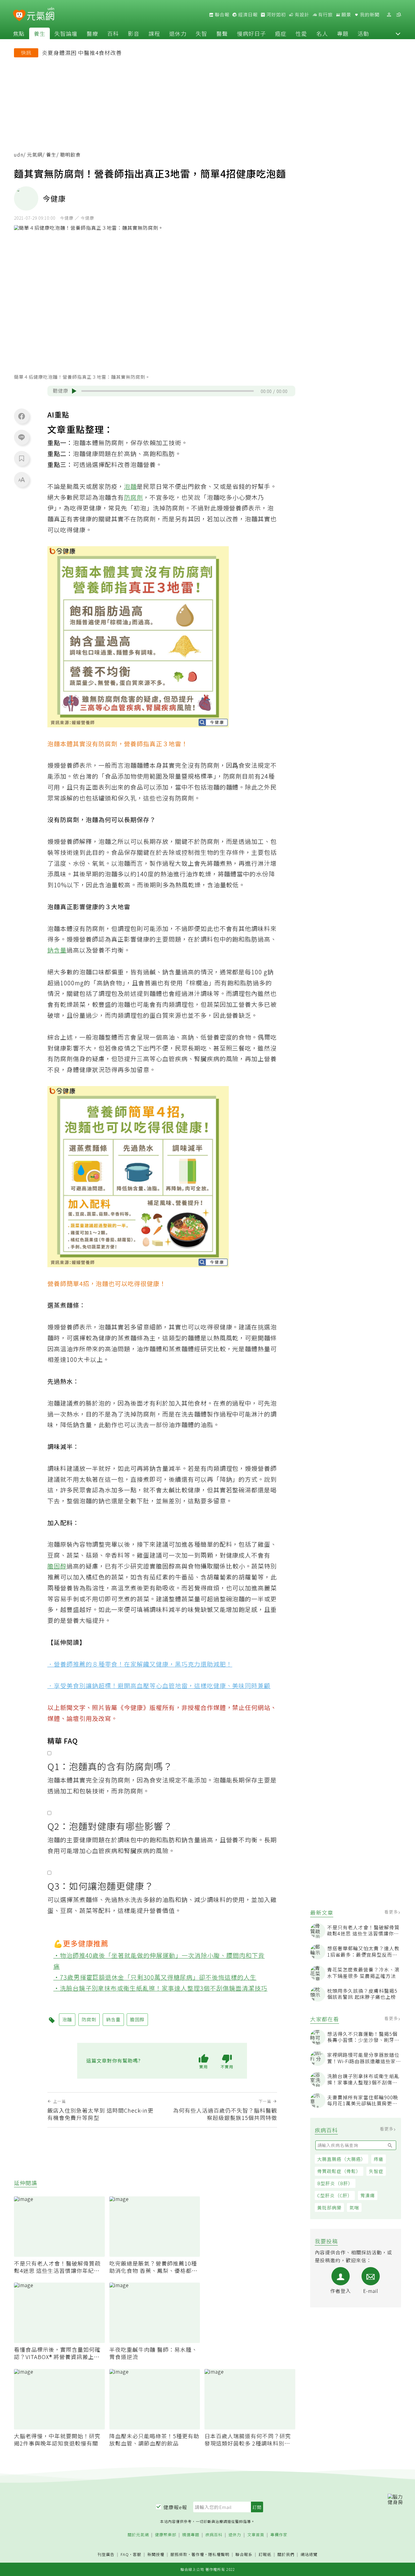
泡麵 (130, 486)
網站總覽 (309, 2555)
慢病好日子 (251, 33)
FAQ (125, 2554)
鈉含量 (57, 950)
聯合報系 (244, 2555)
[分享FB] (22, 416)
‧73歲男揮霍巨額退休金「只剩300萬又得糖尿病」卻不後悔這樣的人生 (155, 1977)
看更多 (392, 1912)
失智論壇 (66, 33)
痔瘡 (379, 2159)
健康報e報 (175, 2507)
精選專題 (191, 2535)
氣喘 (354, 2207)
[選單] (399, 15)
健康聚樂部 (166, 2535)
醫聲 (222, 33)
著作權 (198, 2554)
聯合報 (221, 15)
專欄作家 (279, 2535)
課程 (154, 33)
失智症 (376, 2171)
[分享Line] (22, 437)
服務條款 (179, 2554)
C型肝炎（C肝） (335, 2195)
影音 (134, 33)
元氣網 (35, 155)
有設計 (301, 15)
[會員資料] (389, 15)
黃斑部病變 (329, 2207)
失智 (201, 33)
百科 (113, 33)
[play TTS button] (74, 391)
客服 (137, 2554)
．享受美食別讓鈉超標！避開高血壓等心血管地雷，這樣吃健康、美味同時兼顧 (159, 1686)
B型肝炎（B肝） (335, 2183)
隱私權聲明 (219, 2554)
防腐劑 (134, 497)
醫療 (92, 33)
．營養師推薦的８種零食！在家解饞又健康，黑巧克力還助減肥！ (140, 1664)
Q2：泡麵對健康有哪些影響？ (110, 1826)
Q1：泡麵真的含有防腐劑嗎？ (110, 1766)
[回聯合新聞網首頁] (19, 16)
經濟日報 (247, 15)
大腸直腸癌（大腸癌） (341, 2159)
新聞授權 (156, 2555)
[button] (398, 33)
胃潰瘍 (368, 2195)
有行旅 (325, 15)
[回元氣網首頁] (41, 15)
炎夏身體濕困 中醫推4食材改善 (82, 52)
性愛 (301, 33)
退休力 (178, 33)
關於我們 (286, 2555)
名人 (322, 33)
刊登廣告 (106, 2555)
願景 (346, 15)
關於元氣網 (138, 2535)
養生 (39, 33)
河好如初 (276, 15)
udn (19, 155)
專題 (343, 33)
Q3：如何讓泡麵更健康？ (101, 1886)
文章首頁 (256, 2535)
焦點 (19, 33)
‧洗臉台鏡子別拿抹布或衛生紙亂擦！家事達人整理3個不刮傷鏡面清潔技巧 (161, 1988)
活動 (363, 33)
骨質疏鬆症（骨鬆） (339, 2171)
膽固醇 (57, 1566)
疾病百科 (214, 2535)
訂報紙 (265, 2555)
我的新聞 (369, 15)
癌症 (281, 33)
